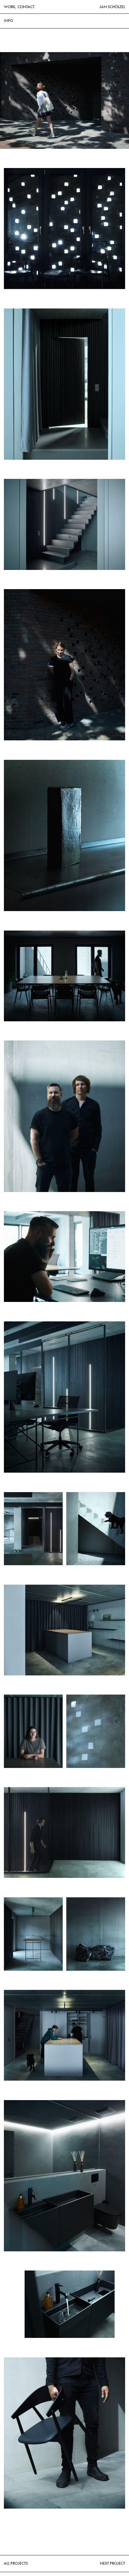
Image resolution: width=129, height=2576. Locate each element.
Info (8, 21)
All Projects (16, 2563)
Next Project (112, 2563)
